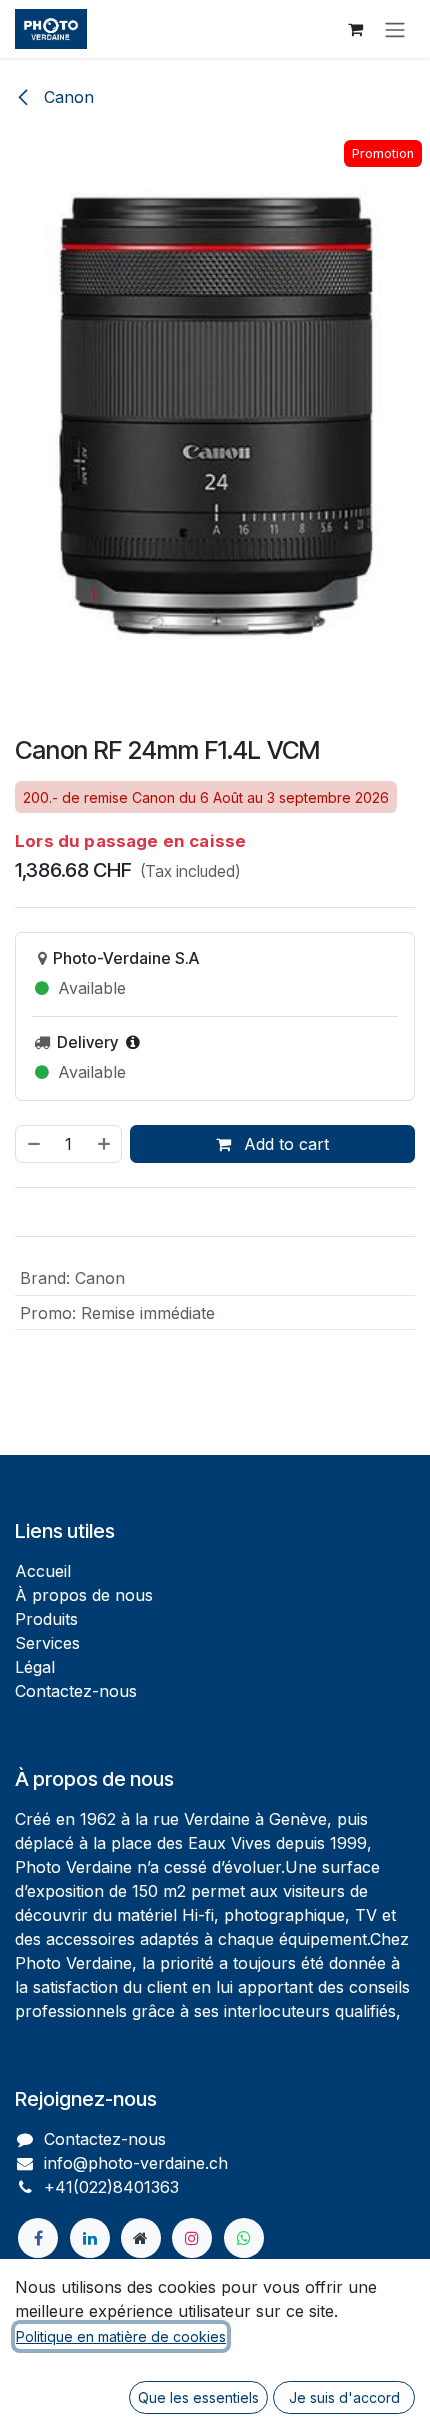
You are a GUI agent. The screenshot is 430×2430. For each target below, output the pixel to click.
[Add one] (105, 1144)
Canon (66, 97)
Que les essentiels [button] (198, 2397)
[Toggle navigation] (395, 29)
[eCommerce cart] (355, 29)
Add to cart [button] (284, 1144)
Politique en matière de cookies (121, 2336)
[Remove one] (33, 1144)
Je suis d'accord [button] (344, 2397)
